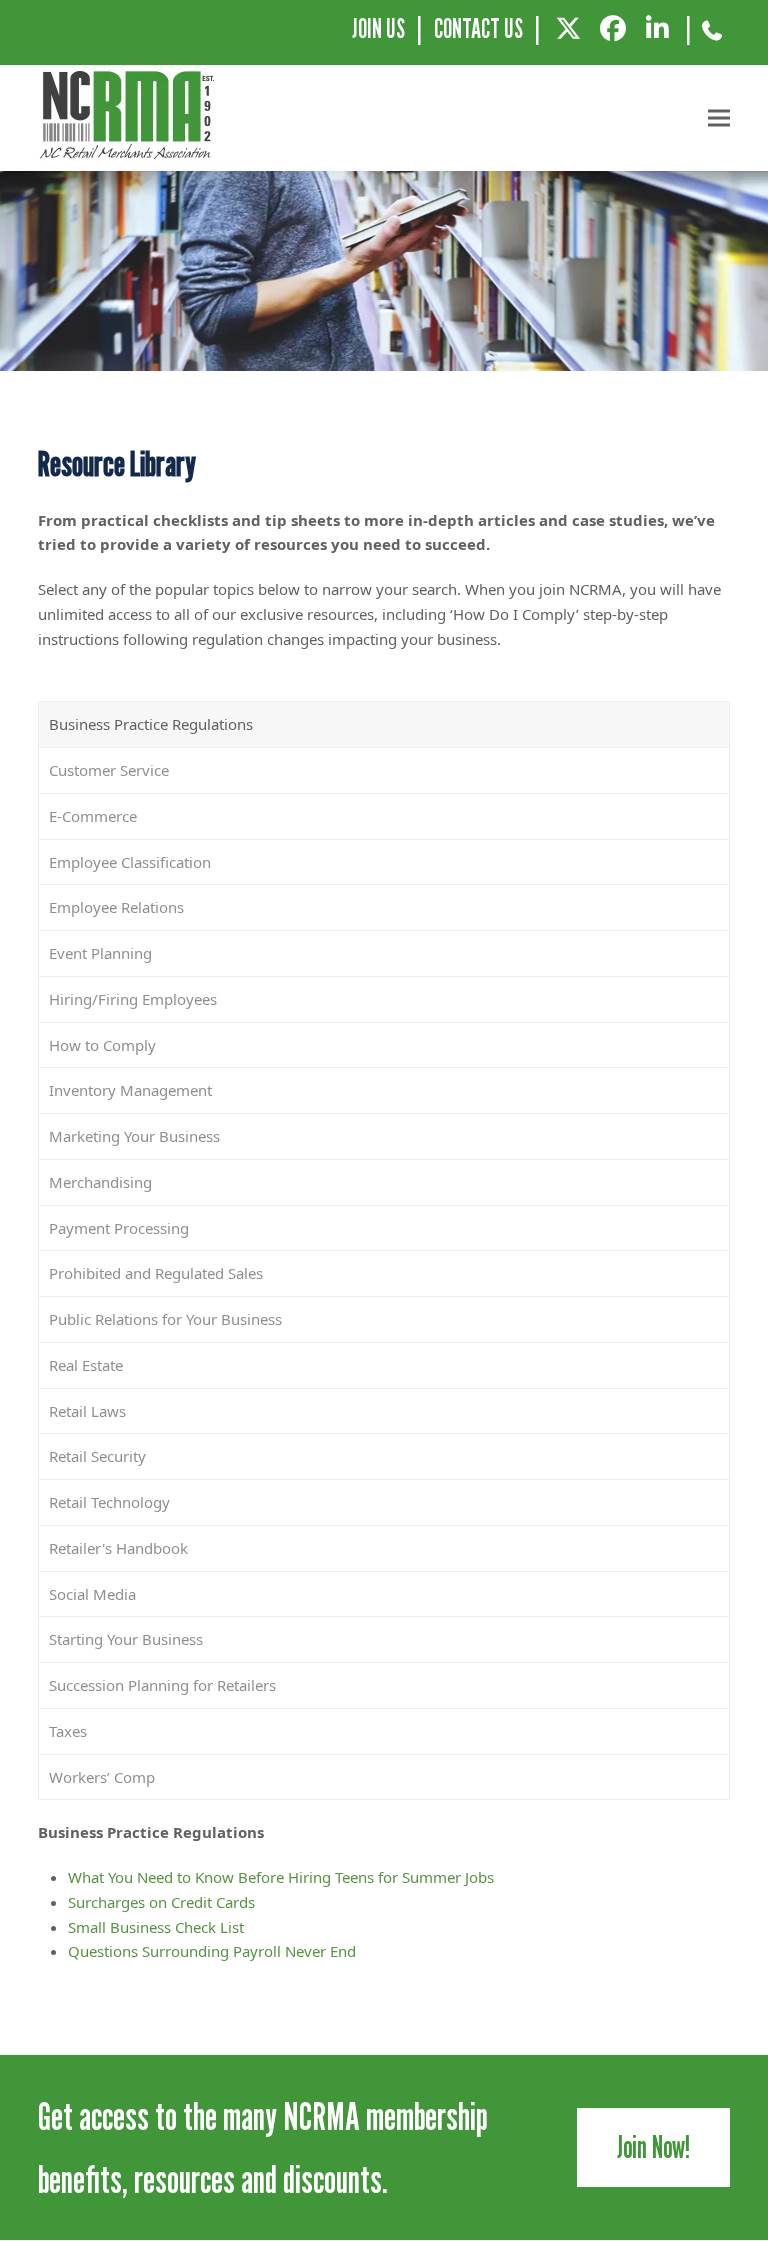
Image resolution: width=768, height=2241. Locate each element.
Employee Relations (116, 907)
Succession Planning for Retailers (162, 1685)
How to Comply (102, 1045)
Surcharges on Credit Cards (161, 1902)
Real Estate (86, 1365)
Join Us (378, 28)
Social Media (92, 1594)
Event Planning (100, 953)
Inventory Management (130, 1090)
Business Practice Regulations (151, 724)
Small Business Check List (156, 1927)
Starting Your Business (126, 1639)
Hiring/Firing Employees (133, 999)
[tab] (383, 725)
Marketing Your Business (134, 1136)
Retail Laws (87, 1411)
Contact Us (478, 28)
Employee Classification (130, 862)
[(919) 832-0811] (712, 38)
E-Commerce (93, 816)
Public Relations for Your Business (165, 1319)
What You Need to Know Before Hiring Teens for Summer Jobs (281, 1877)
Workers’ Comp (102, 1777)
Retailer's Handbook (118, 1548)
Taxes (68, 1731)
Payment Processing (119, 1228)
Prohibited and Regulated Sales (156, 1273)
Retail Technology (109, 1502)
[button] (719, 118)
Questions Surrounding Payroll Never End (212, 1951)
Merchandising (100, 1182)
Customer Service (109, 770)
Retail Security (97, 1456)
